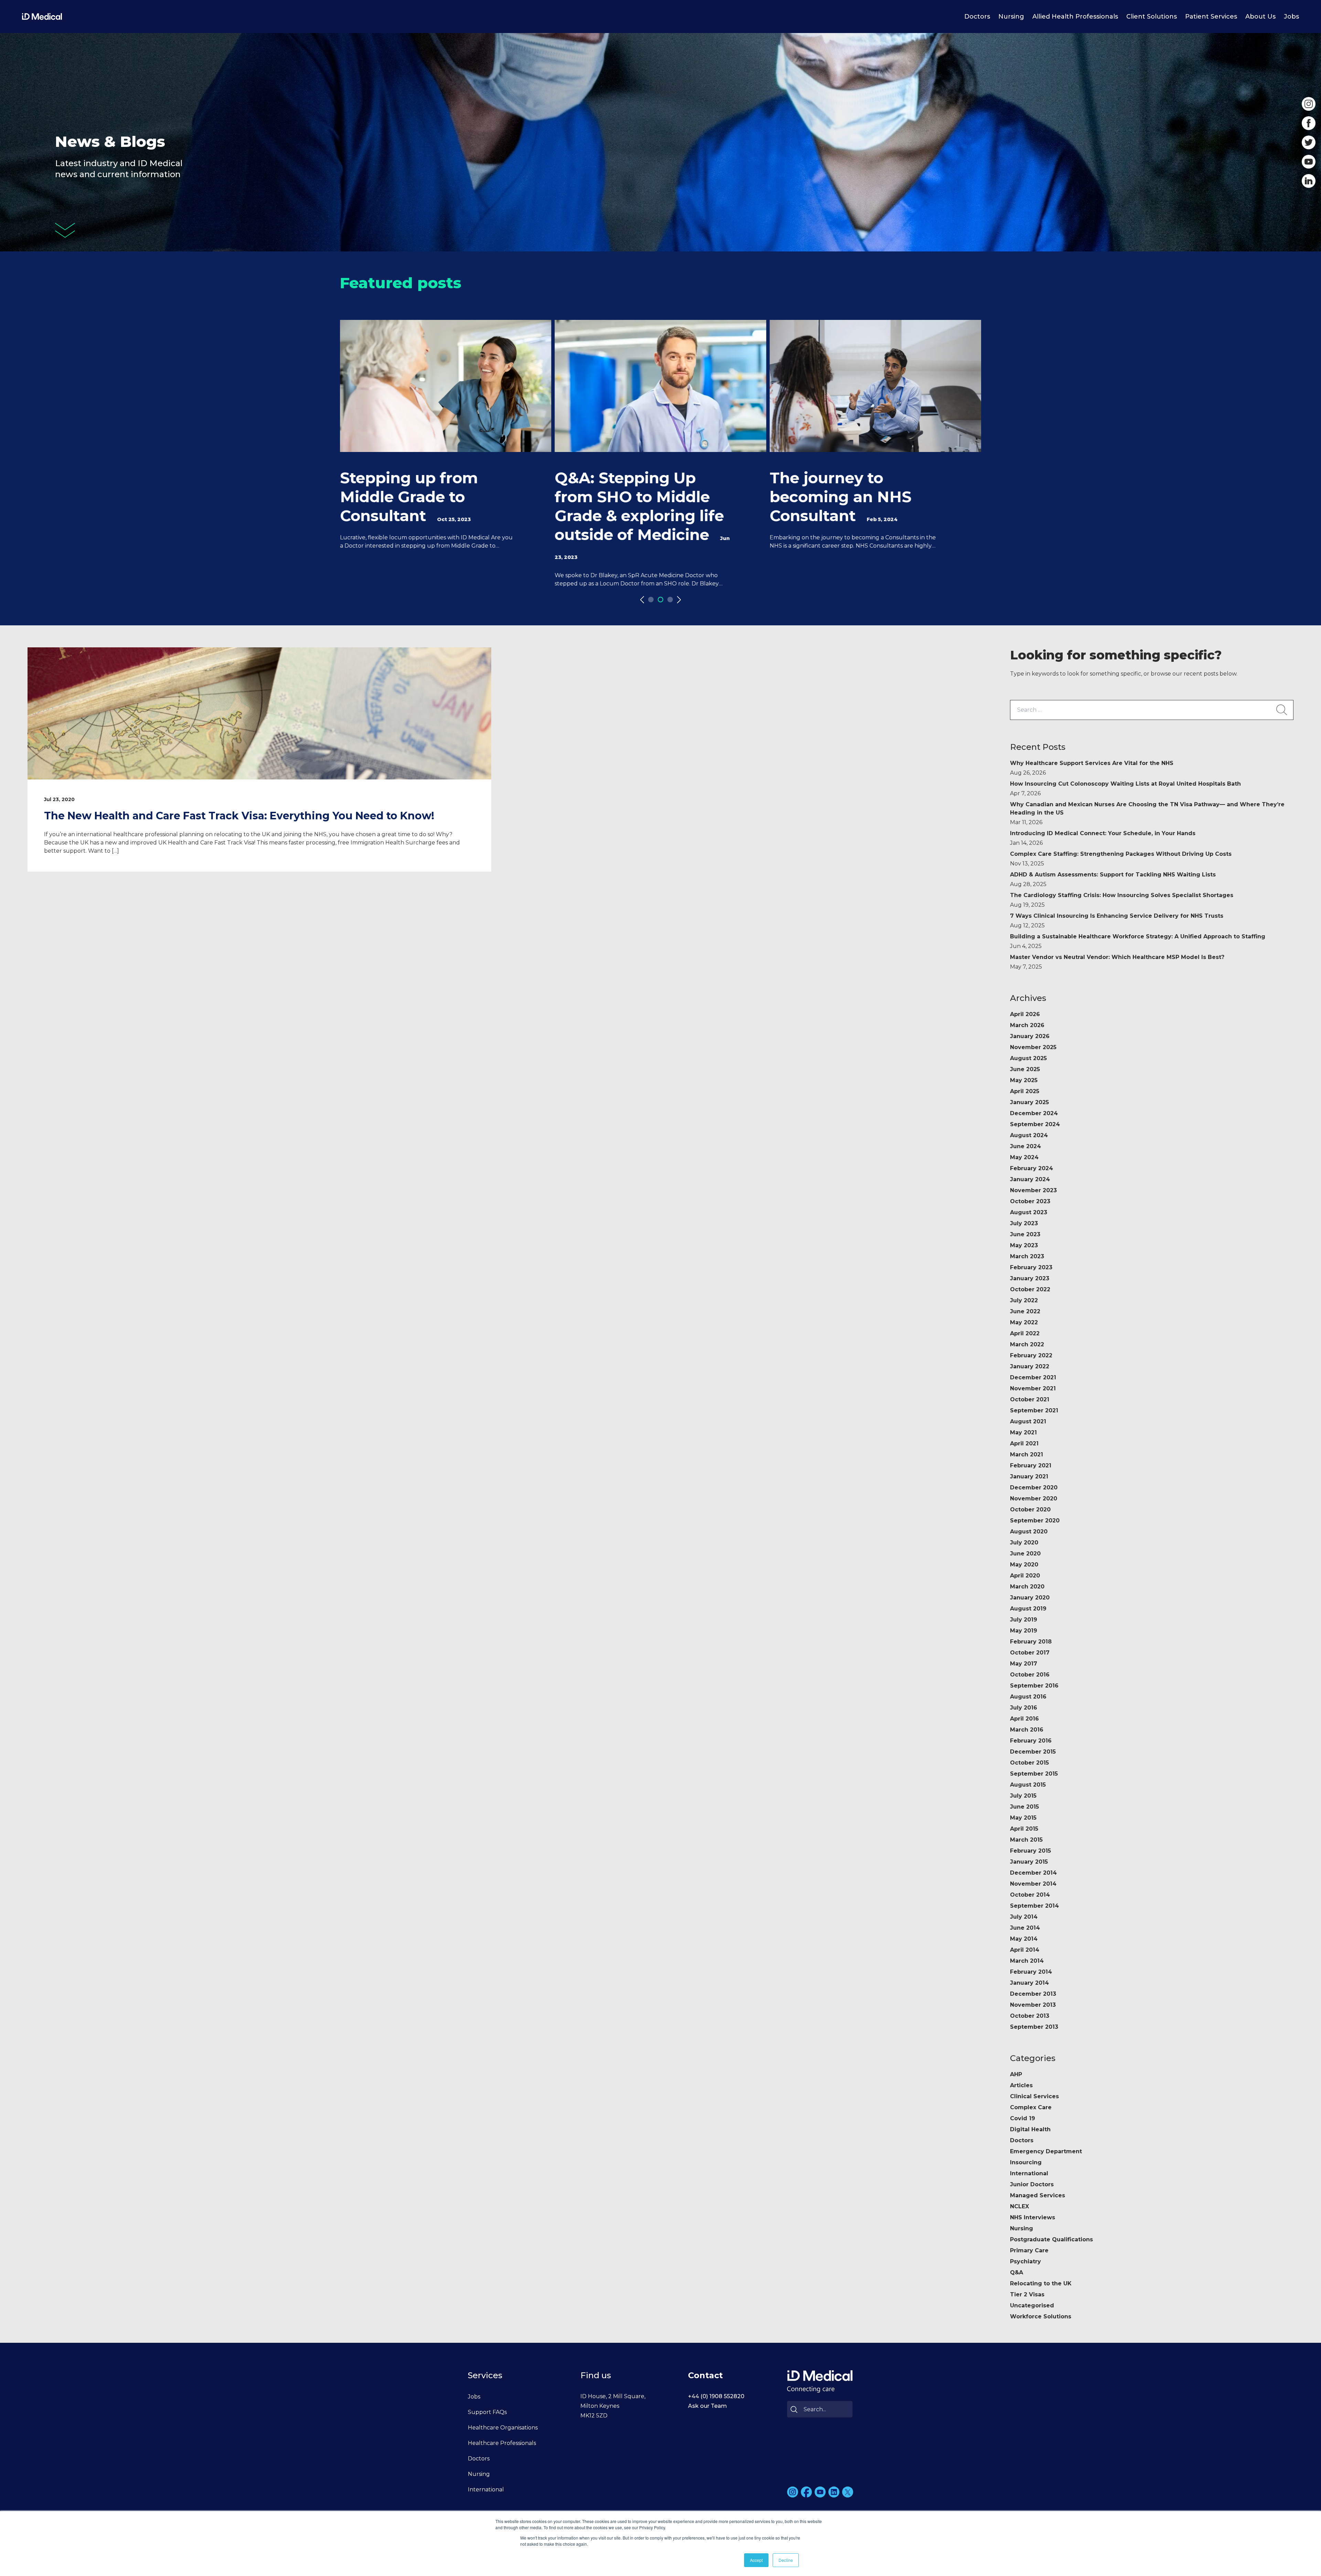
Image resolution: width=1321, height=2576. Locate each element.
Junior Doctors (1032, 2184)
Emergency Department (1046, 2151)
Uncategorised (1032, 2305)
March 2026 (1027, 1025)
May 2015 (1023, 1818)
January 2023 (1030, 1278)
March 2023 (1027, 1256)
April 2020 (1025, 1576)
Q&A (1017, 2272)
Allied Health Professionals (1075, 17)
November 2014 (1033, 1884)
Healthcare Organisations (503, 2428)
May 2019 (1024, 1631)
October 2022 (1030, 1289)
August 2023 (1029, 1212)
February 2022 (1031, 1355)
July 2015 (1023, 1796)
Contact (705, 2375)
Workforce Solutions (1041, 2316)
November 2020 (1034, 1499)
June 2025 (1025, 1069)
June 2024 (1025, 1146)
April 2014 (1025, 1950)
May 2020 (1024, 1565)
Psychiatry (1025, 2261)
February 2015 (1030, 1851)
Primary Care (1029, 2250)
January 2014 (1029, 1983)
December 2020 (1034, 1488)
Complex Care (1031, 2107)
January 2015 (1029, 1862)
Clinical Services (1034, 2096)
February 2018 (1031, 1642)
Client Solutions (1152, 17)
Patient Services (1211, 17)
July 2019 (1024, 1620)
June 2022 (1025, 1311)
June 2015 (1024, 1807)
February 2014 (1031, 1972)
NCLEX (1019, 2206)
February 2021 (1031, 1465)
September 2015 (1034, 1774)
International (1029, 2173)
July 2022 (1024, 1300)
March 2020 (1027, 1587)
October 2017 (1030, 1653)
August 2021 (1028, 1421)
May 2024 (1024, 1157)
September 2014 (1034, 1906)
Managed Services (1038, 2195)
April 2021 (1024, 1443)
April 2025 (1025, 1091)
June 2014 (1025, 1928)
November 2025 (1033, 1047)
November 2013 (1033, 2005)
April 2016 (1024, 1719)
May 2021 (1023, 1432)
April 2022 (1025, 1333)
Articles (1021, 2085)
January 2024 (1030, 1179)
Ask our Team (707, 2406)
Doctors (977, 17)
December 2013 (1033, 1994)
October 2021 (1030, 1399)
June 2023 (1025, 1234)
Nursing (1011, 17)
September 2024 (1035, 1124)
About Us (1260, 17)
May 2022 (1024, 1322)
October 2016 (1030, 1675)
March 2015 (1026, 1840)
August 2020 (1029, 1532)
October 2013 (1030, 2016)
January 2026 (1030, 1036)
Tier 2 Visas (1027, 2294)
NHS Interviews (1033, 2217)
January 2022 (1030, 1366)
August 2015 (1028, 1785)
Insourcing (1026, 2162)
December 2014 (1033, 1873)
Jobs (1291, 17)
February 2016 (1031, 1741)
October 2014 (1030, 1895)
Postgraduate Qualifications (1051, 2239)
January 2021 (1029, 1476)
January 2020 (1030, 1598)
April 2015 (1024, 1829)
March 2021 (1027, 1454)
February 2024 (1032, 1168)
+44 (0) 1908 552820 (716, 2396)
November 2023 (1033, 1190)
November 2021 (1033, 1388)
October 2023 (1030, 1201)
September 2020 (1035, 1521)
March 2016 (1027, 1730)
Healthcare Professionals (502, 2443)
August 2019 (1028, 1609)
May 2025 (1024, 1080)
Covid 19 (1023, 2118)
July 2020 (1024, 1543)
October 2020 (1030, 1510)
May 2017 (1024, 1664)
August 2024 (1029, 1135)
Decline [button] (786, 2560)
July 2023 (1024, 1223)
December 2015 (1033, 1752)
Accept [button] (756, 2560)
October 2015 (1029, 1763)
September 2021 (1034, 1410)
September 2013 (1034, 2027)
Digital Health (1030, 2129)
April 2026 (1025, 1014)
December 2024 (1034, 1113)
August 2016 (1028, 1697)
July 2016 (1024, 1708)
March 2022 (1027, 1344)
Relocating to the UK (1041, 2283)
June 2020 (1025, 1554)
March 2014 (1027, 1961)
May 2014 (1024, 1939)
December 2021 (1033, 1377)
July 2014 (1024, 1917)
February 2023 (1031, 1267)
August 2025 (1028, 1058)
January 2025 (1029, 1102)
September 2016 (1034, 1686)
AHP (1016, 2074)
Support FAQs (487, 2412)
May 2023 (1024, 1245)
